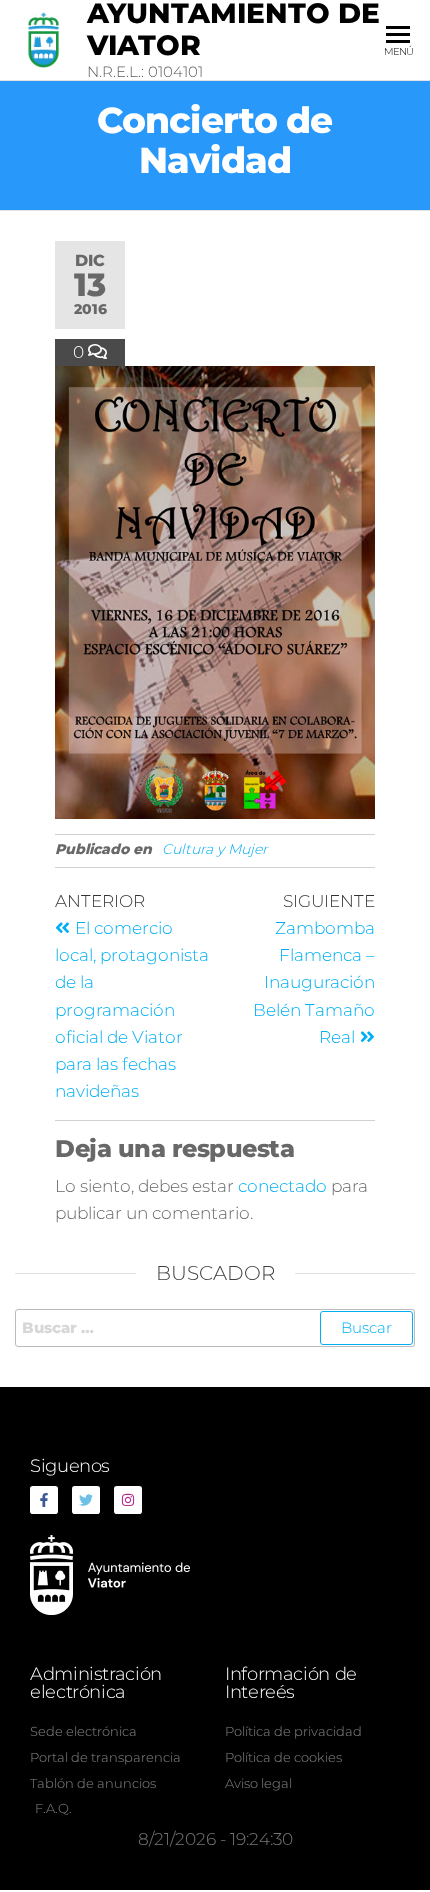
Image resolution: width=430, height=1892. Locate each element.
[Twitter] (86, 1500)
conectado (282, 1186)
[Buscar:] (215, 1328)
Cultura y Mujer (215, 849)
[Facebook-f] (44, 1500)
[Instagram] (128, 1500)
